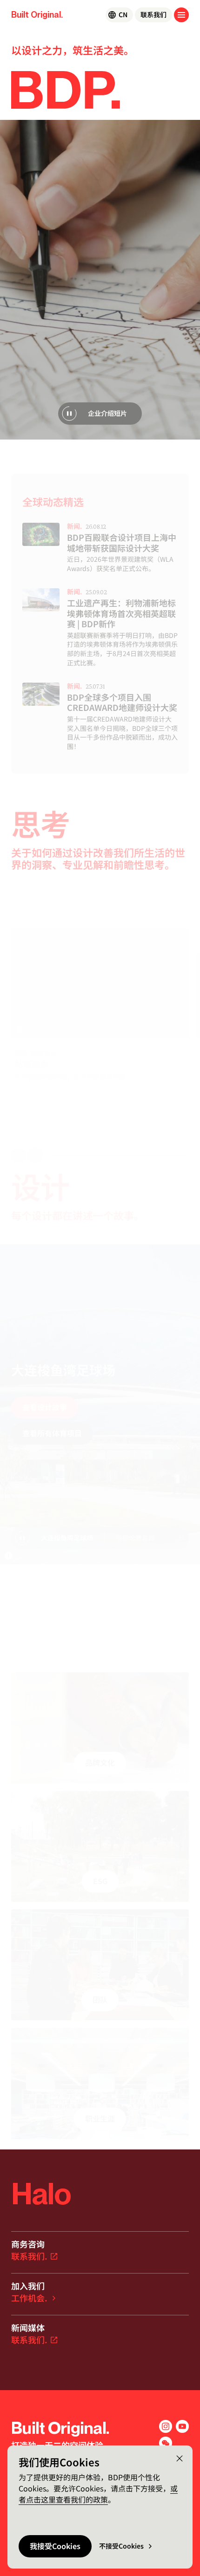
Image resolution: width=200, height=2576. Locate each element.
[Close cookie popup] (180, 2458)
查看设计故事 (45, 1407)
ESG (100, 1881)
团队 (100, 2000)
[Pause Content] (69, 414)
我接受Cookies (55, 2546)
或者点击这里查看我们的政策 (98, 2494)
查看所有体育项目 (52, 1433)
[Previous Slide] (19, 1156)
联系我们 (153, 15)
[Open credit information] (20, 1030)
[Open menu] (181, 15)
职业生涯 (100, 2119)
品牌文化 (100, 1763)
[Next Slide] (35, 1156)
